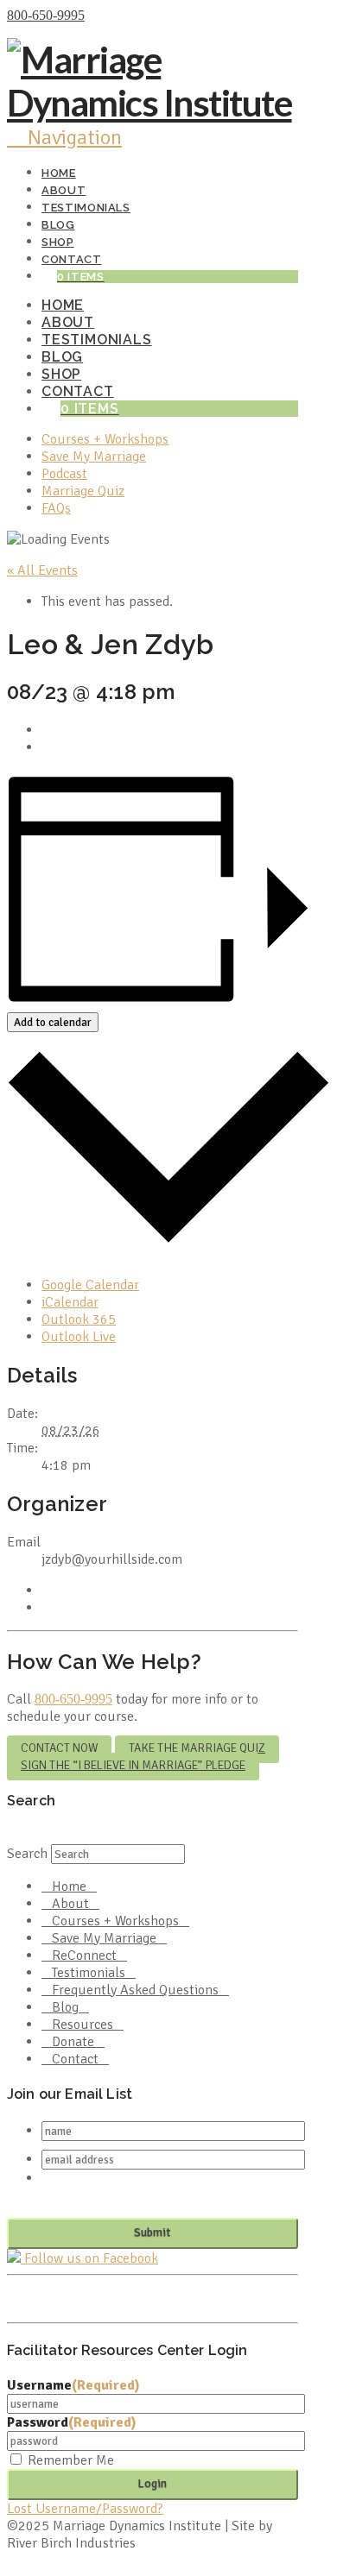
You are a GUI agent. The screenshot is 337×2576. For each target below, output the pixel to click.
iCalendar (70, 1302)
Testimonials (89, 1973)
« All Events (42, 570)
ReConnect (84, 1956)
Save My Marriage (104, 1938)
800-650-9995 (46, 15)
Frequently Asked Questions (135, 1990)
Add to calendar (53, 1022)
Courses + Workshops (115, 1921)
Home (69, 1886)
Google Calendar (90, 1285)
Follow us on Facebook (89, 2258)
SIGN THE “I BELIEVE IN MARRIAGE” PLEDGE (133, 1765)
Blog (65, 2007)
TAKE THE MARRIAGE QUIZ (197, 1748)
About (70, 1904)
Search (27, 1854)
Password (72, 2422)
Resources (83, 2025)
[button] (64, 137)
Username (73, 2385)
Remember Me (71, 2460)
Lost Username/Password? (85, 2509)
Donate (73, 2042)
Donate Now (124, 16)
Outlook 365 (79, 1319)
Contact (75, 2059)
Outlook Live (79, 1337)
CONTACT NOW (59, 1748)
